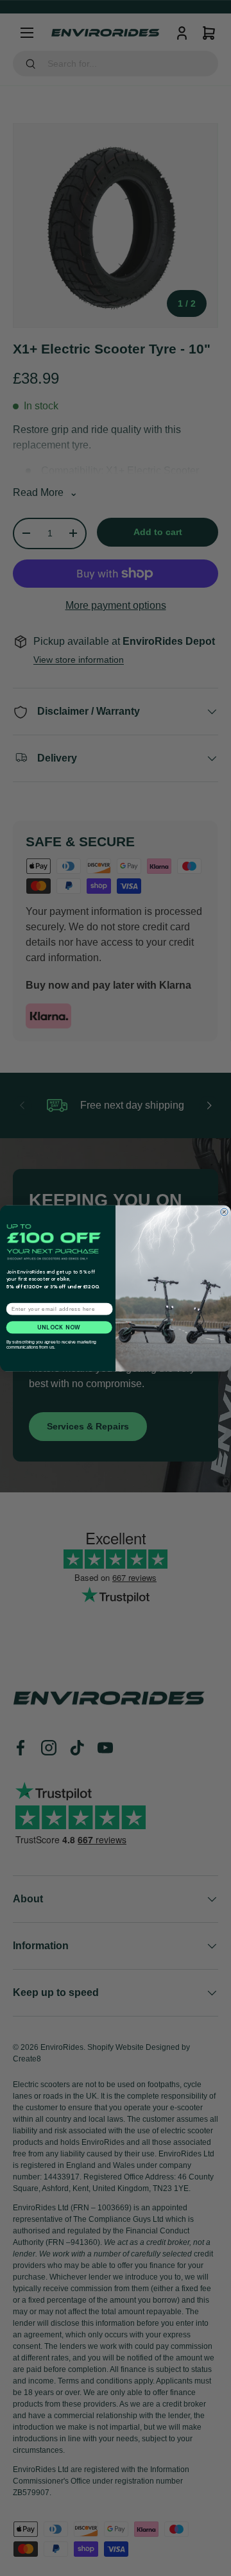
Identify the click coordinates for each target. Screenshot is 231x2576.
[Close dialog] (225, 1212)
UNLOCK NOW (59, 1327)
